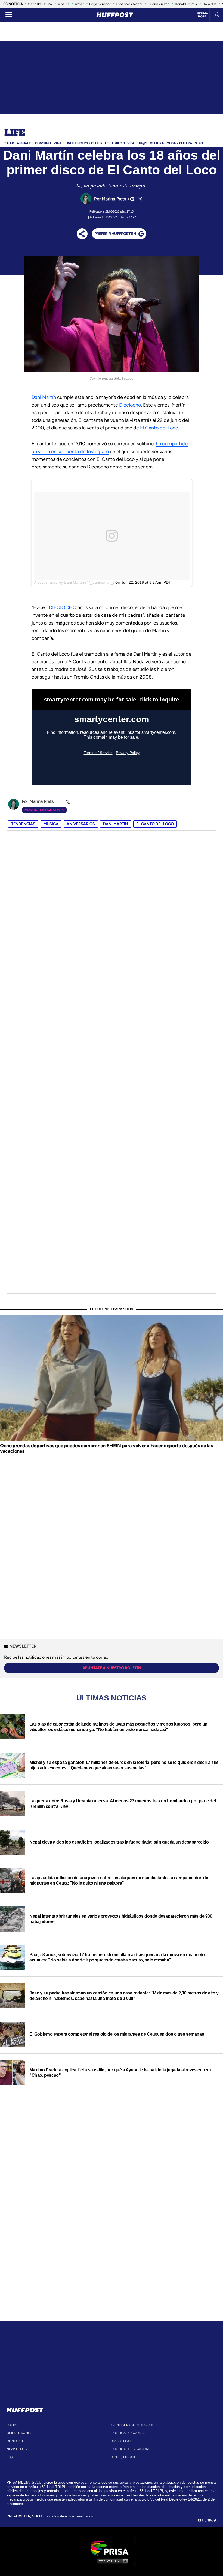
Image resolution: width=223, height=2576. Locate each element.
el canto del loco (155, 824)
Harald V (209, 4)
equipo (12, 2425)
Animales (25, 143)
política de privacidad (131, 2449)
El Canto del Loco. (160, 428)
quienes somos (19, 2433)
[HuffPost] (25, 2409)
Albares (63, 4)
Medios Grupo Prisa (112, 2561)
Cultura (157, 143)
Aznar (79, 4)
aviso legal (121, 2441)
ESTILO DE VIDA (123, 143)
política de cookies (128, 2433)
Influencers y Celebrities (88, 143)
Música (51, 824)
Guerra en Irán (159, 4)
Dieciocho (130, 405)
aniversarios (81, 824)
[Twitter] (140, 199)
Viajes (59, 143)
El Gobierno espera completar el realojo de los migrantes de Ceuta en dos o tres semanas (117, 2034)
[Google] (131, 199)
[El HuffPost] (115, 15)
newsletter (17, 2449)
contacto (16, 2441)
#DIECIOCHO (61, 607)
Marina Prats (114, 199)
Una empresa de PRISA (112, 2548)
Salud (9, 143)
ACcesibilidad (123, 2457)
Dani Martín (44, 397)
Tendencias (23, 824)
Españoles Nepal (129, 4)
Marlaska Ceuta (40, 4)
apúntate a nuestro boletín (112, 1668)
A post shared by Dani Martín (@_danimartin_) (74, 582)
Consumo (43, 143)
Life (15, 133)
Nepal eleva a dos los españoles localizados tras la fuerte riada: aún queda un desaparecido (119, 1842)
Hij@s (142, 143)
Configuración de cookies (135, 2425)
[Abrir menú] (9, 15)
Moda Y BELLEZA (179, 143)
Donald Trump (186, 4)
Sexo (199, 143)
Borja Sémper (100, 4)
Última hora (202, 15)
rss (10, 2457)
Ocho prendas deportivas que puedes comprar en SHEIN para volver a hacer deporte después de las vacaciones (106, 1448)
